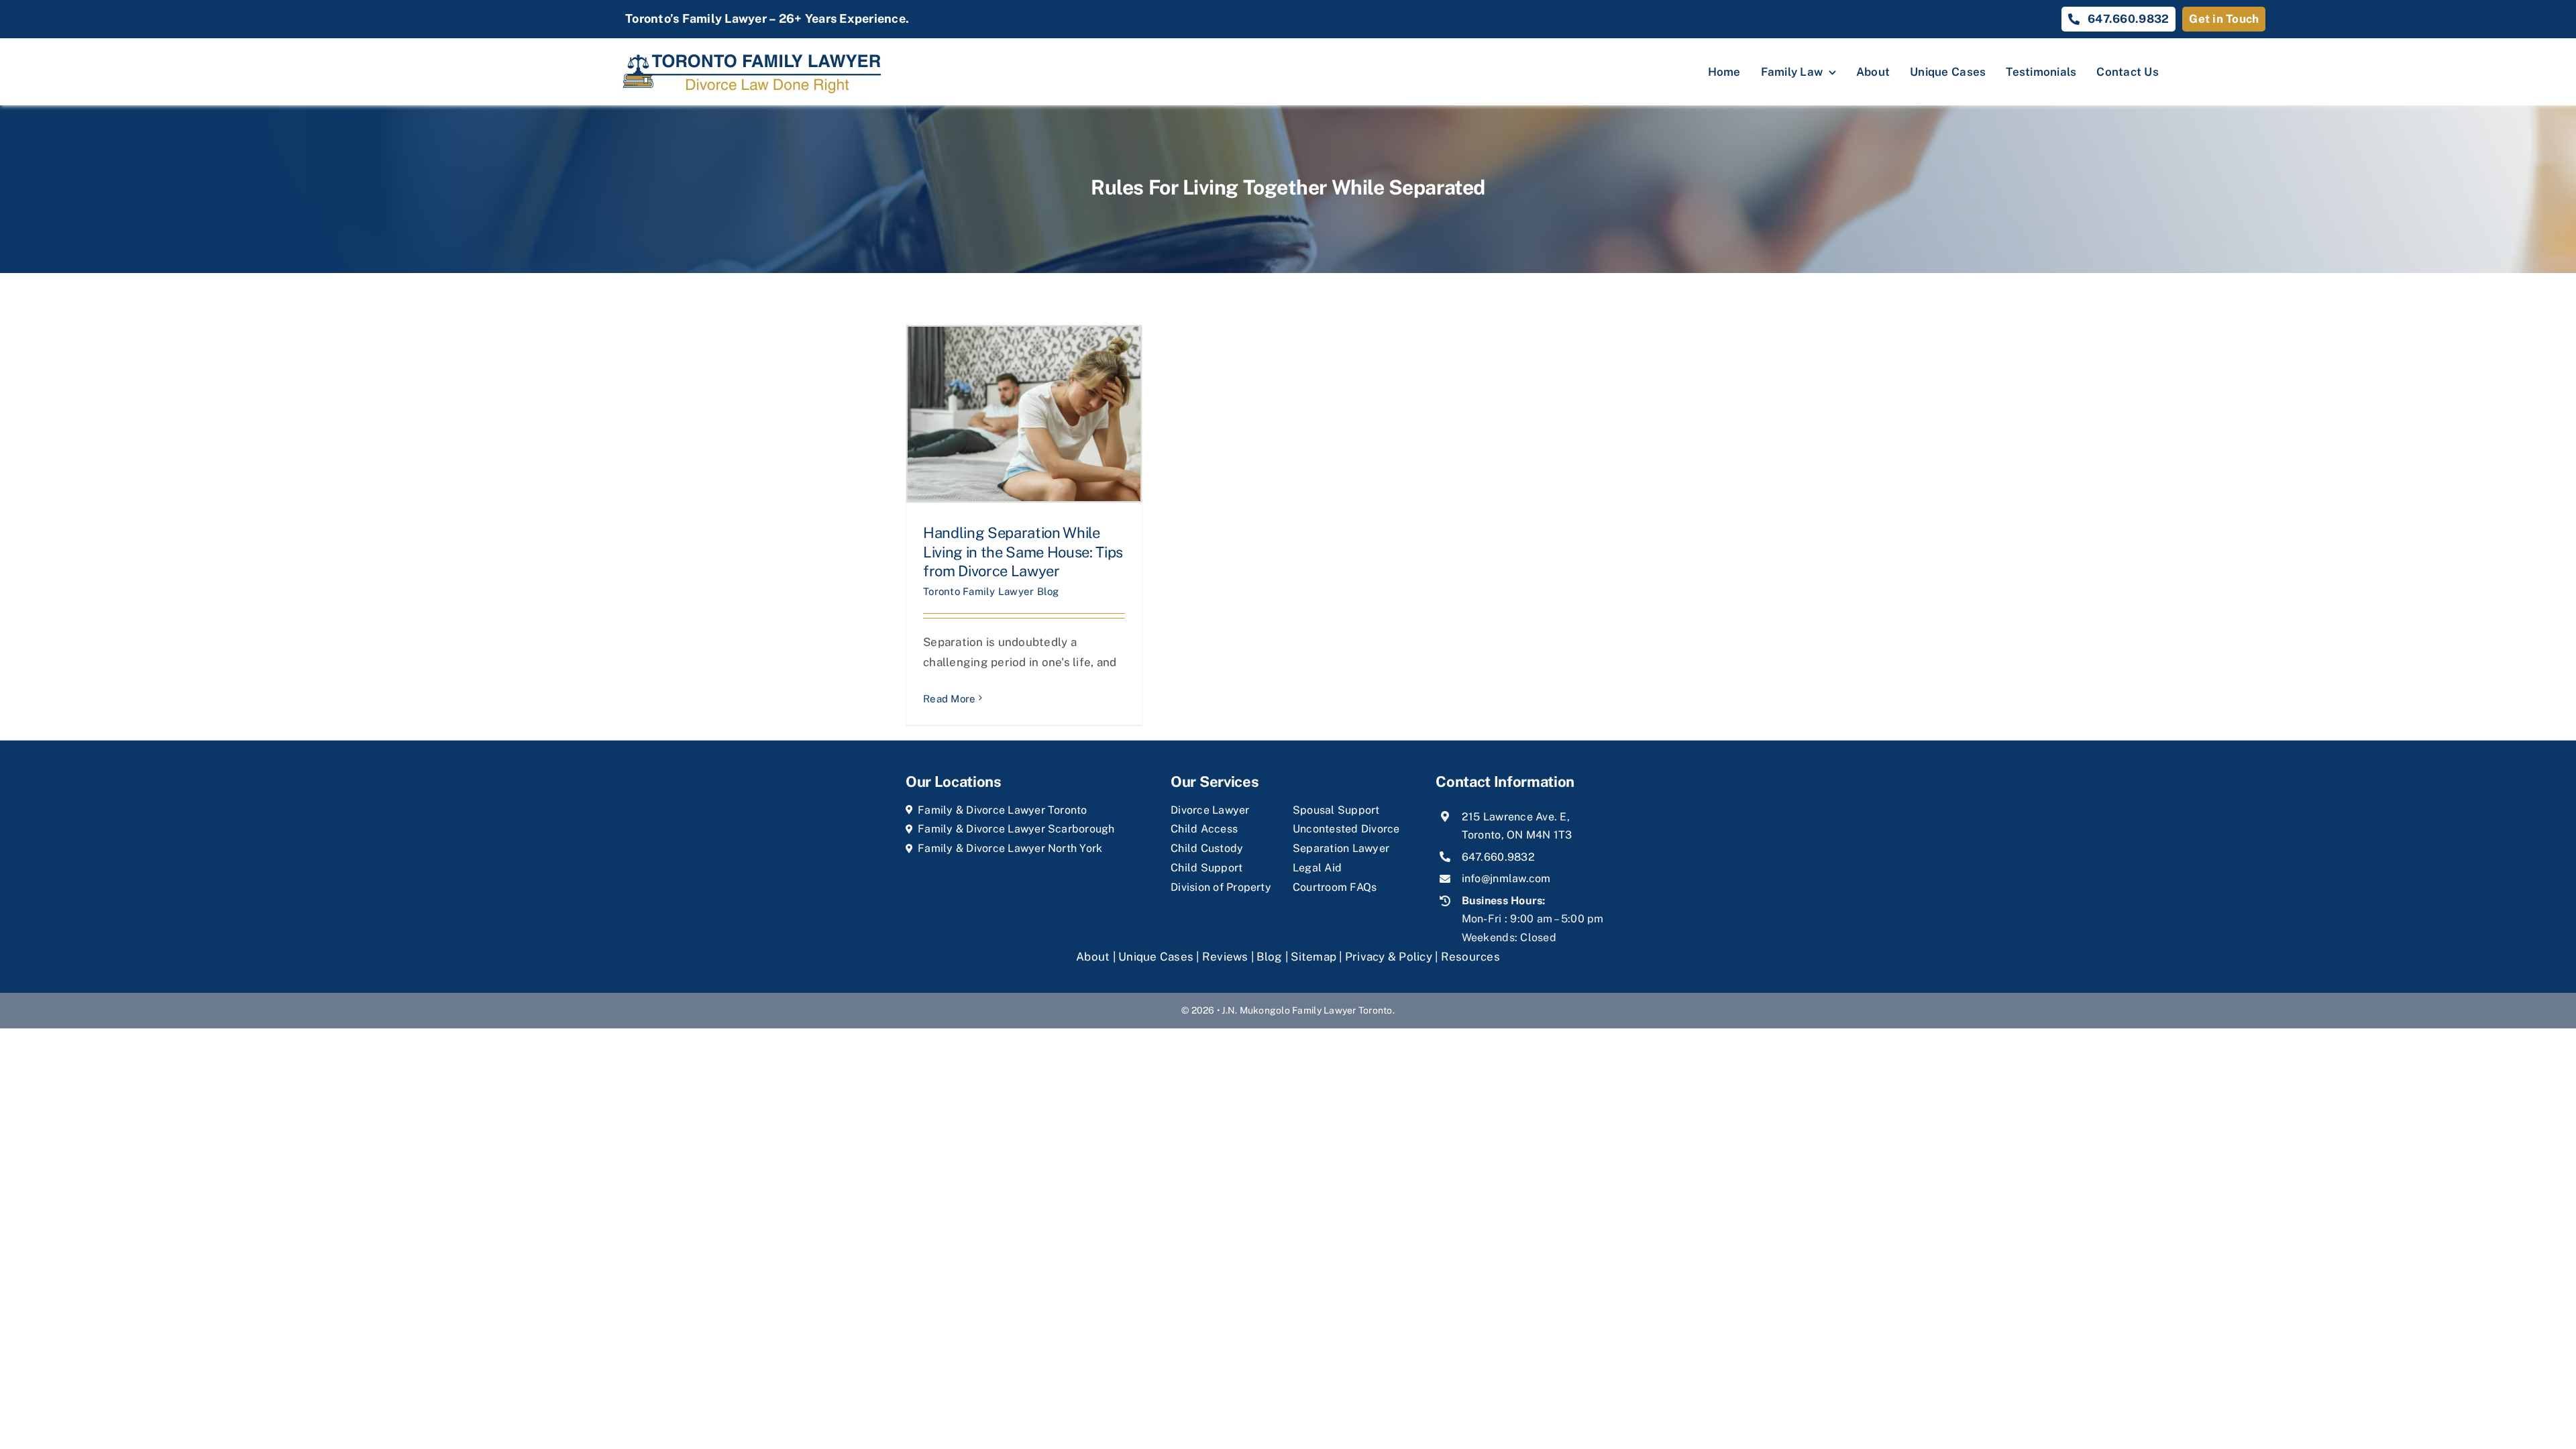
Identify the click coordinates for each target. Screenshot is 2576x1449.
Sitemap (1313, 957)
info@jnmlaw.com (1506, 878)
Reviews (1225, 957)
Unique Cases (1156, 957)
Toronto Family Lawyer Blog (991, 591)
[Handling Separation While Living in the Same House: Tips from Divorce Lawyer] (1024, 414)
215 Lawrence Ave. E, (1516, 817)
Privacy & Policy (1389, 957)
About (1094, 957)
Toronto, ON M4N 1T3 (1517, 835)
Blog (1269, 957)
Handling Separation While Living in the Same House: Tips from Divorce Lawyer (1023, 552)
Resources (1470, 957)
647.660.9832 (1498, 857)
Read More (949, 699)
